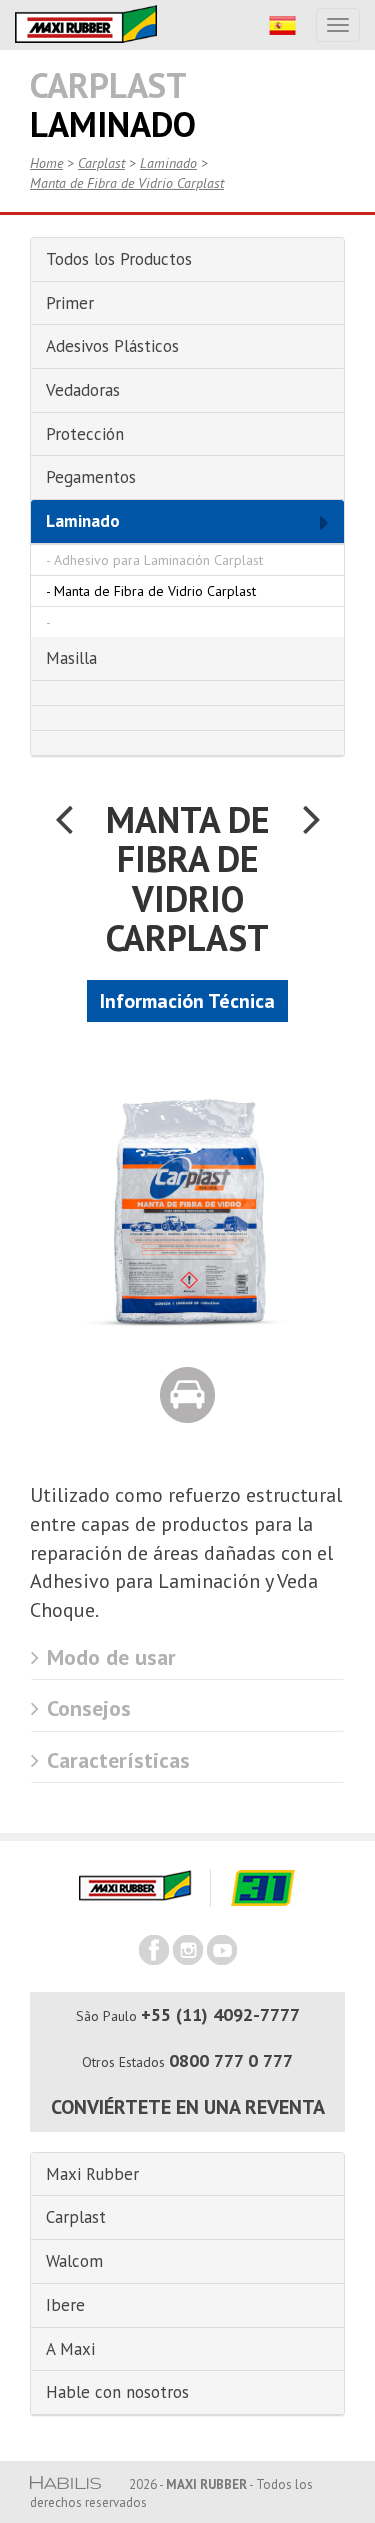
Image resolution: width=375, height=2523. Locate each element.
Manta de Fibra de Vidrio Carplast (127, 183)
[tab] (187, 260)
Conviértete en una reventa (188, 2107)
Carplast (101, 163)
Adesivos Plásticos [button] (112, 346)
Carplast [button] (76, 2217)
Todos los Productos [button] (119, 259)
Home (46, 163)
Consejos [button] (86, 1708)
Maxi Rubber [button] (92, 2174)
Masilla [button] (71, 658)
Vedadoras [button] (83, 390)
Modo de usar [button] (108, 1657)
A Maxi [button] (70, 2349)
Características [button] (115, 1760)
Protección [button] (85, 434)
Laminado (168, 163)
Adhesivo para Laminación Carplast (158, 560)
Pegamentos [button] (91, 477)
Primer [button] (70, 303)
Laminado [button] (83, 521)
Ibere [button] (65, 2305)
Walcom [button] (74, 2261)
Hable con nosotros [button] (117, 2392)
